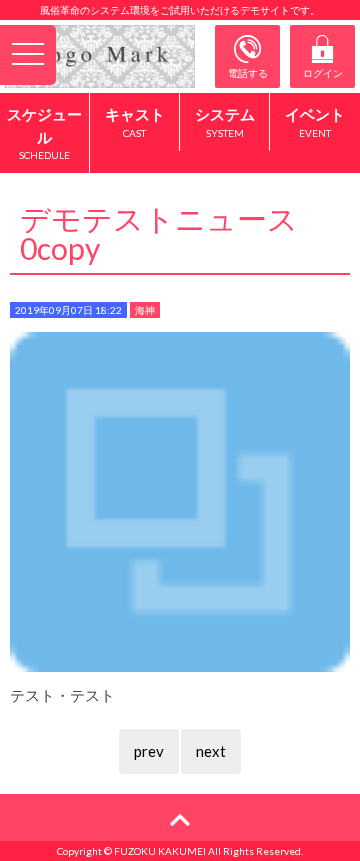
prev (149, 751)
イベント (315, 122)
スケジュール (44, 133)
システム (225, 122)
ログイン (323, 73)
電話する (248, 73)
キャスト (135, 122)
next (211, 751)
